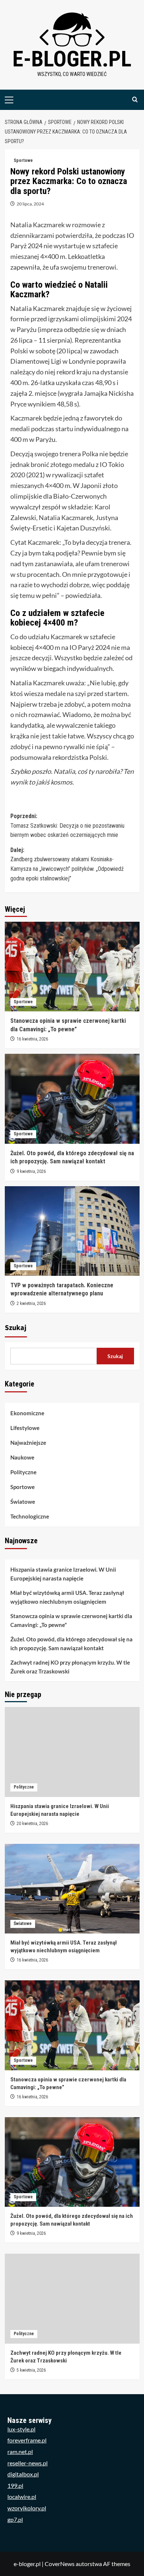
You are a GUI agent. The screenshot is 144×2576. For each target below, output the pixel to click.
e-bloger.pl (72, 59)
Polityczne (23, 1472)
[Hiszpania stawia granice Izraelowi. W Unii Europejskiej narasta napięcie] (72, 1752)
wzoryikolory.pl (27, 2508)
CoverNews (60, 2564)
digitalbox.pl (23, 2474)
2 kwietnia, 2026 (31, 1303)
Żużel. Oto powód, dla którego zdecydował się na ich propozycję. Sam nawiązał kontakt (71, 1644)
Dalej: (67, 864)
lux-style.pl (21, 2429)
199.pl (15, 2485)
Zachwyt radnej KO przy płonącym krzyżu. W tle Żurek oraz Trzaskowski (70, 1667)
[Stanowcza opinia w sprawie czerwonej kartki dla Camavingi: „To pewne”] (72, 967)
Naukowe (22, 1457)
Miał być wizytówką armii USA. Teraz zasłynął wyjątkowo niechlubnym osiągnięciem (67, 1597)
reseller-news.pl (28, 2463)
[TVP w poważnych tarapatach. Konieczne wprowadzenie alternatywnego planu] (72, 1231)
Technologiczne (30, 1516)
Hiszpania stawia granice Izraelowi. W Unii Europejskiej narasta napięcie (63, 1574)
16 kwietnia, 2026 (32, 1039)
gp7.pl (15, 2519)
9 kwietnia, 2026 (31, 1171)
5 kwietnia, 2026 (31, 2370)
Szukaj (16, 1328)
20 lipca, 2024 (30, 204)
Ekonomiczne (27, 1413)
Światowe (23, 1502)
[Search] (135, 100)
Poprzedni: (67, 825)
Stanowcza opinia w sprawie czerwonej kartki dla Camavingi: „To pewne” (71, 1620)
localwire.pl (22, 2497)
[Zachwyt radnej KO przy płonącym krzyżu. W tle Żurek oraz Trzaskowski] (72, 2298)
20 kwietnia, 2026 (32, 1824)
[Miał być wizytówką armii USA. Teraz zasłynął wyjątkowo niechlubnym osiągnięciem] (72, 1889)
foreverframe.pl (27, 2440)
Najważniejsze (28, 1443)
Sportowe (23, 160)
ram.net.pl (20, 2452)
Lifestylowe (25, 1428)
